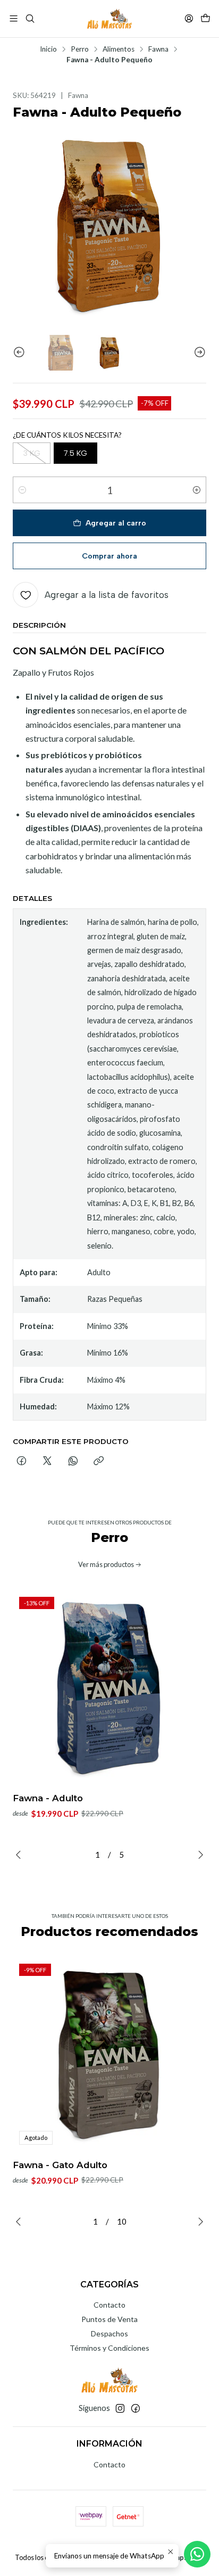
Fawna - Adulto (48, 1798)
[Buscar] (30, 18)
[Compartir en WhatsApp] (73, 1462)
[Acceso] (189, 18)
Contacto (109, 2305)
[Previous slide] (21, 353)
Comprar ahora (109, 556)
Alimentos (119, 50)
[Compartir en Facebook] (22, 1462)
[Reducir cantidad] (22, 490)
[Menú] (14, 18)
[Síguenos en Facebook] (136, 2408)
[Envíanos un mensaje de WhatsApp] (197, 2554)
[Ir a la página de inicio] (109, 19)
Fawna (158, 50)
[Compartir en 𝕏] (47, 1462)
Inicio (48, 50)
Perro (80, 50)
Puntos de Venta (109, 2319)
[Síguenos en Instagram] (120, 2408)
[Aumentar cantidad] (197, 490)
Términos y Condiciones (109, 2348)
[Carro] (205, 18)
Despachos (109, 2333)
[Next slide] (198, 353)
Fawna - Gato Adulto (60, 2165)
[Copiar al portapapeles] (99, 1462)
